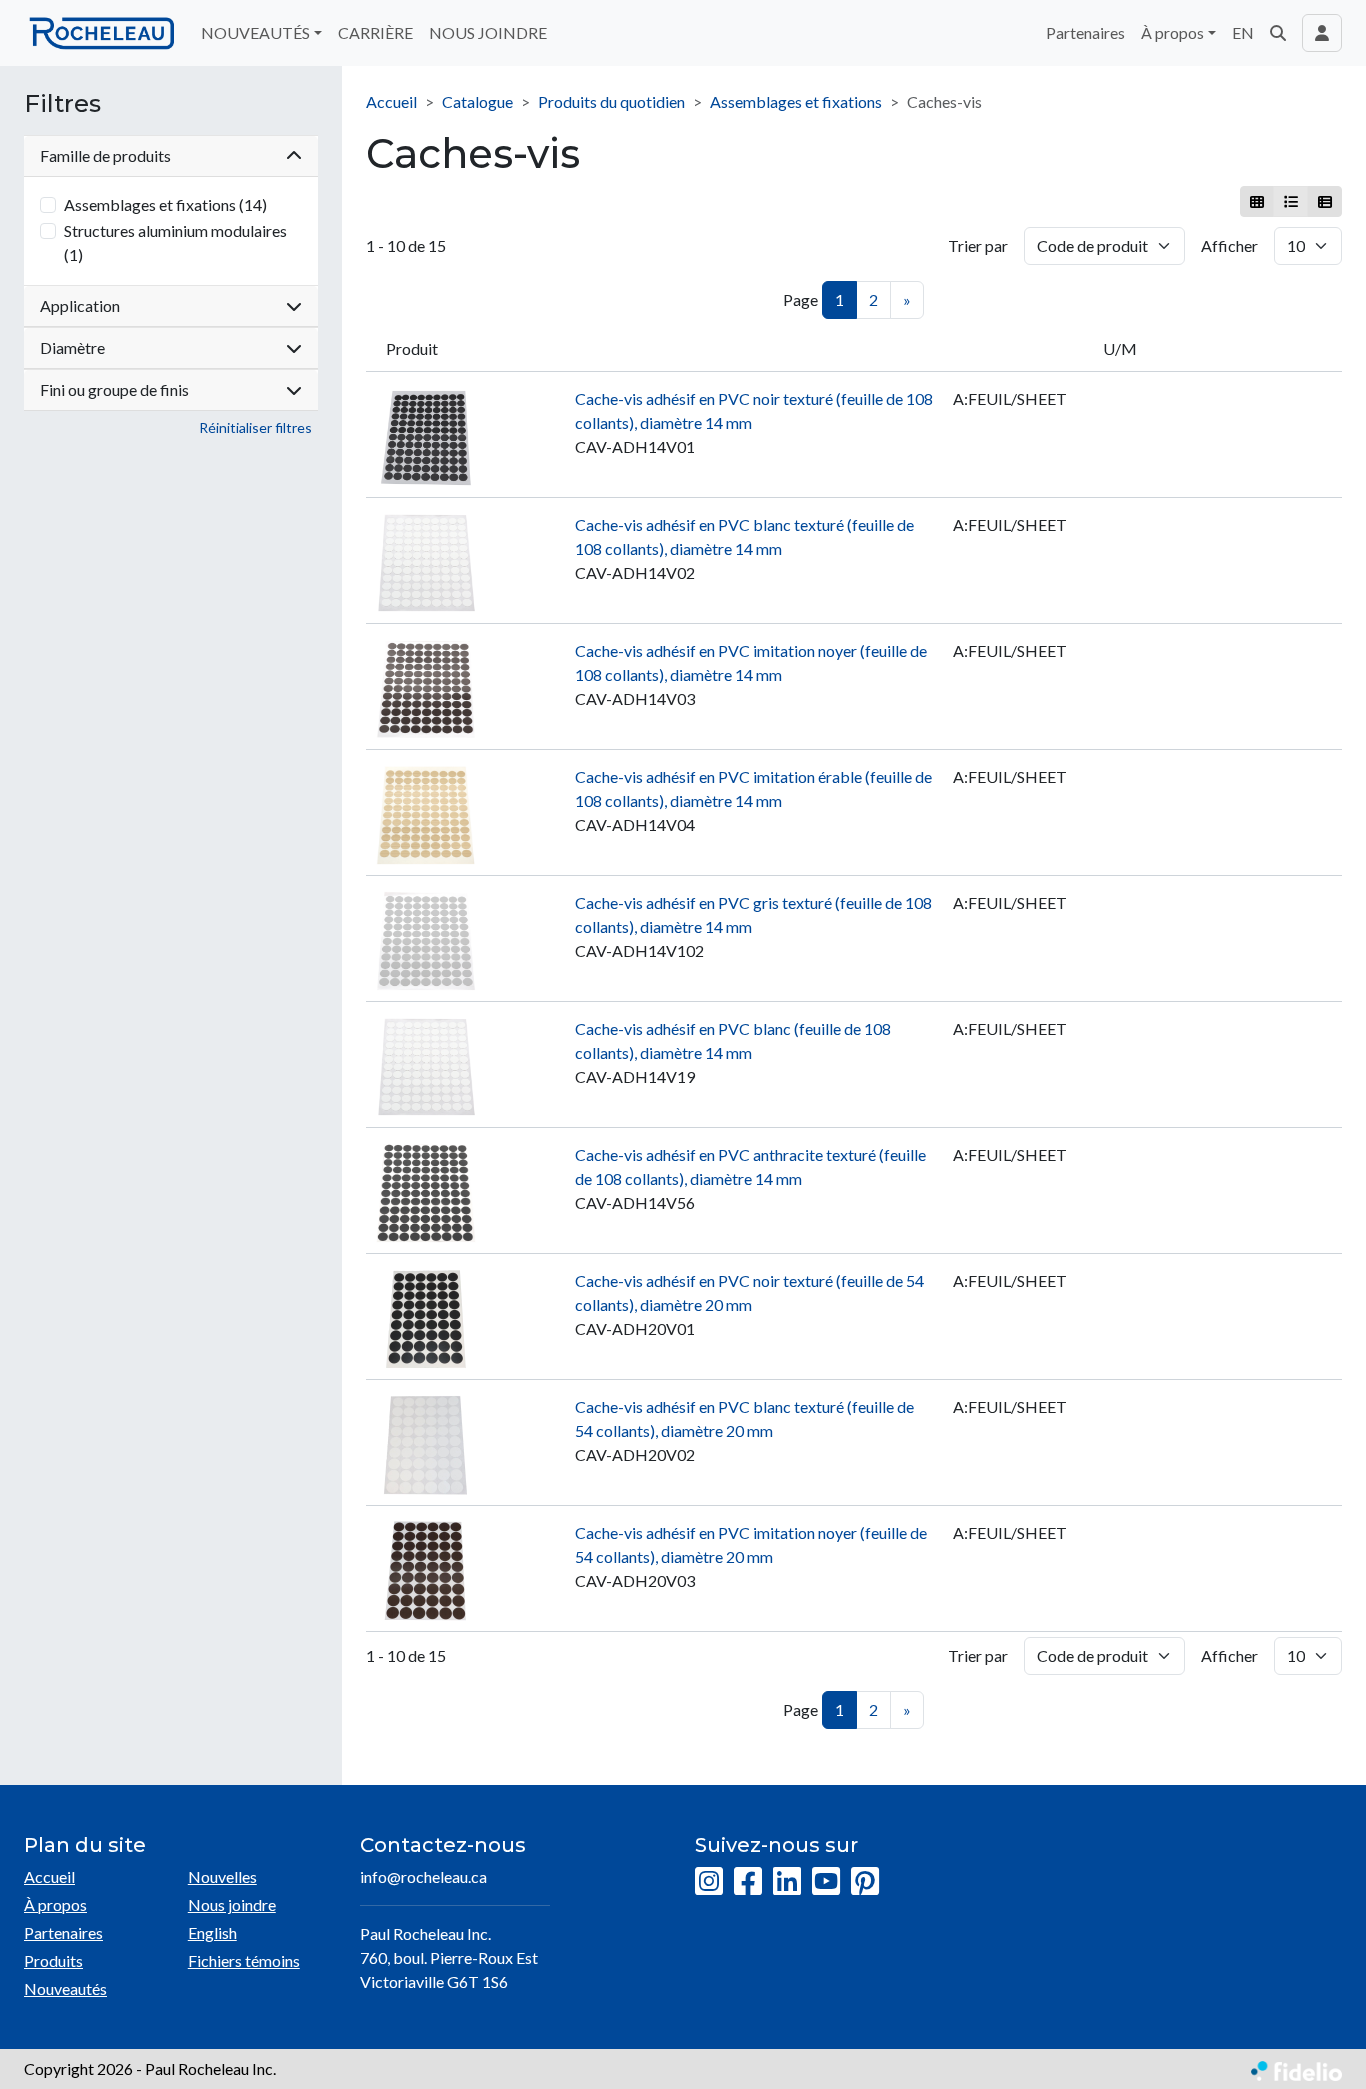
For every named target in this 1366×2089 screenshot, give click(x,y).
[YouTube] (826, 1882)
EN (1243, 32)
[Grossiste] (1324, 201)
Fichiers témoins (244, 1960)
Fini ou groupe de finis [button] (114, 389)
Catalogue (477, 101)
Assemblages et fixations (796, 101)
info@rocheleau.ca (423, 1876)
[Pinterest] (865, 1882)
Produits (53, 1960)
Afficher (1229, 245)
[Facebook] (748, 1882)
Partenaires (1085, 32)
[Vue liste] (1290, 201)
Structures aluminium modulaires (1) (175, 242)
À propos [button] (1172, 32)
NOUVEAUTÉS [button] (255, 32)
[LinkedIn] (787, 1882)
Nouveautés (65, 1988)
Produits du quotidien (611, 101)
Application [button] (80, 305)
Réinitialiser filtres (255, 427)
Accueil (391, 101)
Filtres (62, 104)
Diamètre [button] (72, 347)
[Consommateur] (1257, 201)
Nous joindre (232, 1904)
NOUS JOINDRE (488, 32)
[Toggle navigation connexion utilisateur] (1322, 33)
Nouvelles (222, 1876)
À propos (55, 1904)
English (212, 1932)
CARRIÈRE (375, 32)
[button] (1278, 33)
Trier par (978, 245)
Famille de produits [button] (105, 155)
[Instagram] (709, 1882)
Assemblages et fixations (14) (165, 204)
